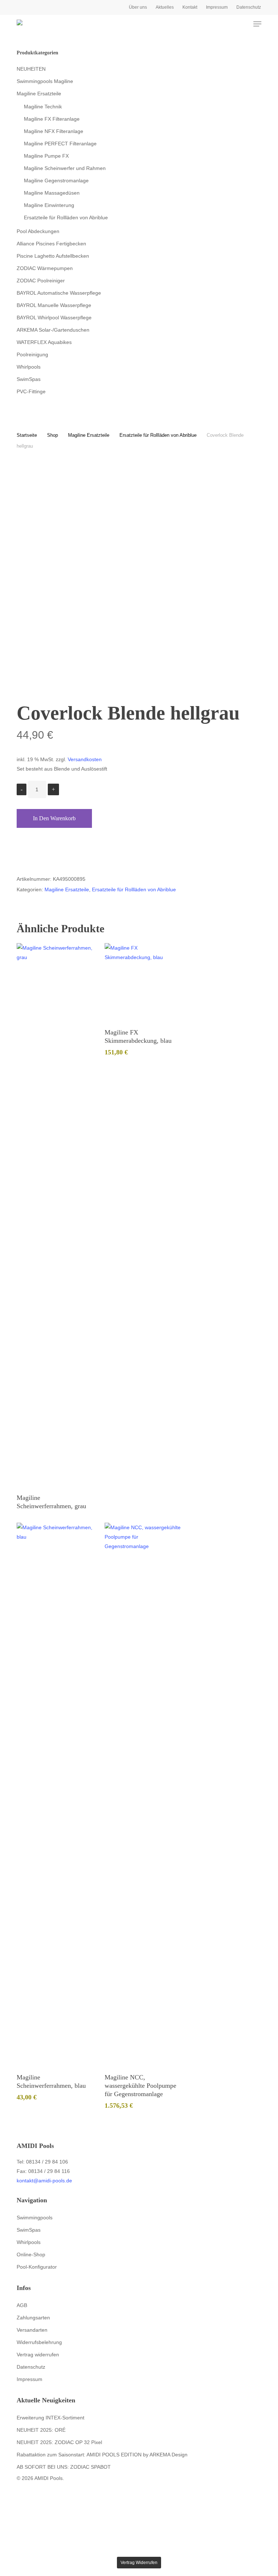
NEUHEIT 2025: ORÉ (41, 2430)
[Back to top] (139, 2552)
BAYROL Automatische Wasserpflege (59, 293)
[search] (229, 24)
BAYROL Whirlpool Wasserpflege (54, 318)
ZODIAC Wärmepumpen (45, 268)
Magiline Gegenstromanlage (56, 181)
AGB (22, 2305)
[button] (257, 24)
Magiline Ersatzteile (39, 94)
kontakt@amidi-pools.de (44, 2181)
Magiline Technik (43, 107)
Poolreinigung (32, 354)
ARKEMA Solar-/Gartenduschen (53, 330)
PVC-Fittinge (31, 391)
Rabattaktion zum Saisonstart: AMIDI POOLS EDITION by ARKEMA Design (102, 2455)
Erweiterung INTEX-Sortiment (50, 2418)
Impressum (30, 2379)
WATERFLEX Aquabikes (44, 342)
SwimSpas (29, 379)
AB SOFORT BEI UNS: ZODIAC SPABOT (64, 2467)
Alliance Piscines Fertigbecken (51, 244)
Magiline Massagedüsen (52, 193)
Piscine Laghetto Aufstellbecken (53, 256)
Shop (52, 435)
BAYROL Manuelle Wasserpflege (54, 305)
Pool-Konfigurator (37, 2267)
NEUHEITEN (31, 69)
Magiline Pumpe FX (46, 156)
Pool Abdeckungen (38, 231)
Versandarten (32, 2330)
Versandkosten (85, 759)
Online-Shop (31, 2254)
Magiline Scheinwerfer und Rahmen (65, 168)
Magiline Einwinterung (49, 205)
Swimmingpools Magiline (45, 81)
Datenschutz (31, 2367)
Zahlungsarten (33, 2318)
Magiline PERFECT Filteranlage (60, 144)
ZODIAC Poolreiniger (41, 281)
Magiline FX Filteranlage (52, 119)
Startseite (27, 435)
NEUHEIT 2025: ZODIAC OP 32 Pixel (59, 2442)
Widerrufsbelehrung (39, 2342)
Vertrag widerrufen (38, 2355)
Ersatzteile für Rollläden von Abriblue (66, 217)
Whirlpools (29, 367)
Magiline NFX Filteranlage (54, 131)
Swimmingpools (35, 2218)
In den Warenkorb (54, 818)
